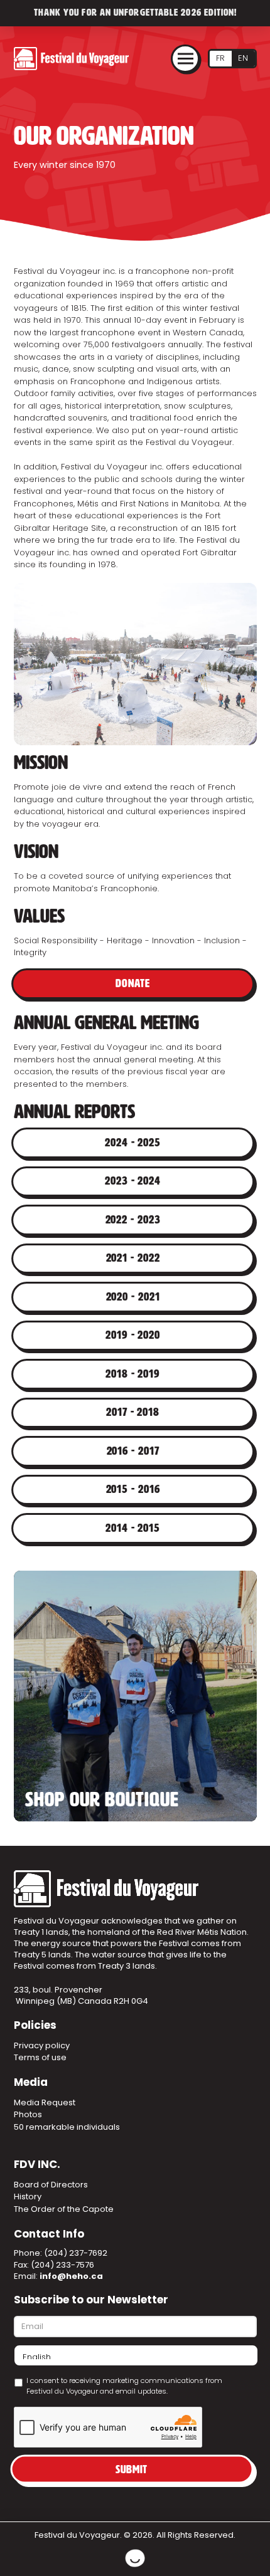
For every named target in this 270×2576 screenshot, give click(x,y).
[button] (185, 59)
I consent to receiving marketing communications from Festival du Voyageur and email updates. (124, 2386)
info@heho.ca (71, 2276)
